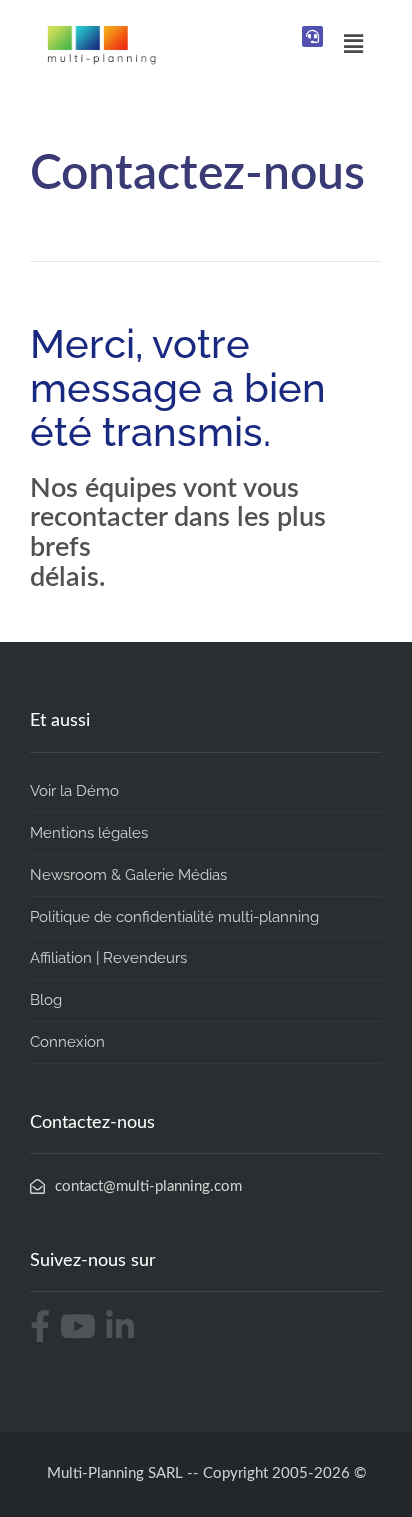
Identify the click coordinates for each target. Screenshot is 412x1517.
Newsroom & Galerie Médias (128, 875)
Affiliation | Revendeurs (108, 958)
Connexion (67, 1042)
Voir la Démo (74, 791)
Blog (46, 1000)
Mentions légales (89, 833)
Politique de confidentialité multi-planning (174, 917)
